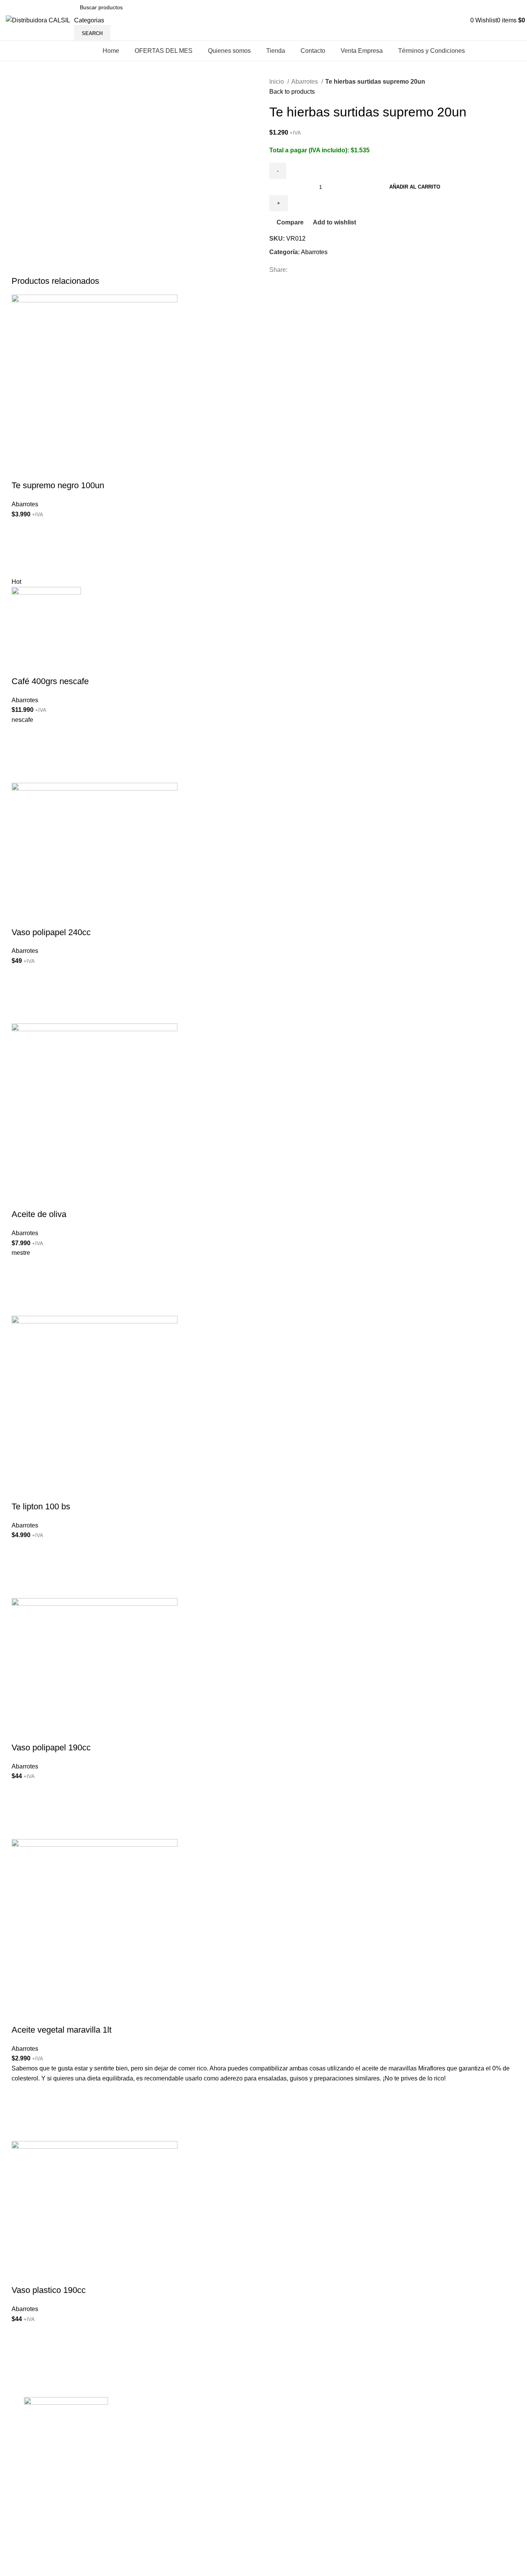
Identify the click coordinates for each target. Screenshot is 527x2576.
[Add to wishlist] (21, 529)
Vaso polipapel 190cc (51, 1747)
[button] (21, 548)
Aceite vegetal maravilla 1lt (62, 2030)
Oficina (279, 2446)
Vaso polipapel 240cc (51, 932)
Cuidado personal (294, 2490)
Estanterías (285, 2475)
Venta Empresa (159, 2490)
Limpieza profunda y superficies (313, 2418)
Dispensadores (290, 2518)
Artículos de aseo (293, 2461)
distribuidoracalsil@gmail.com (443, 2476)
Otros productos (291, 2562)
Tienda (147, 2461)
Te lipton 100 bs (41, 1506)
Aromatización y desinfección (309, 2547)
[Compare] (21, 470)
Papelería (283, 2533)
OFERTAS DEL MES (167, 2432)
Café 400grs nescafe (50, 681)
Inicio (277, 82)
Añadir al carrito (415, 187)
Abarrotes (305, 82)
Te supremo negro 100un (58, 485)
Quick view (21, 567)
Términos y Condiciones (171, 2504)
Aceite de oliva (39, 1214)
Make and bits (106, 2571)
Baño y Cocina (290, 2432)
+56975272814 (422, 2426)
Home (146, 2418)
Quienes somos (159, 2446)
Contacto (150, 2475)
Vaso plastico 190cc (49, 2290)
